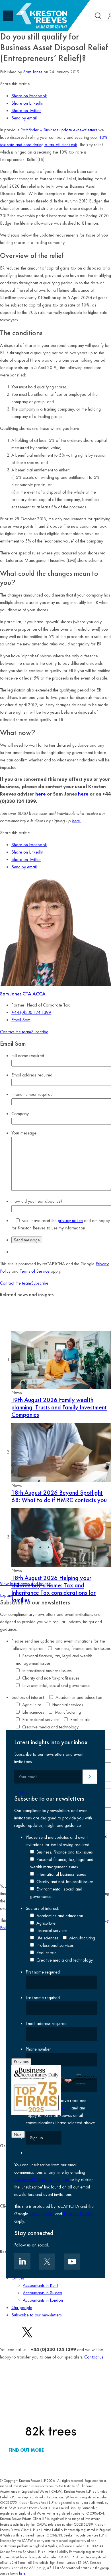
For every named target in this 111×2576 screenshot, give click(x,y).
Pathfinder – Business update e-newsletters (59, 130)
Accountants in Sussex (42, 2293)
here (41, 794)
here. (76, 821)
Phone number (32, 1094)
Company (20, 1114)
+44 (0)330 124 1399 (31, 1012)
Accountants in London (43, 2300)
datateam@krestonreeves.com (42, 2180)
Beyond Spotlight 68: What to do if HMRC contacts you (59, 1496)
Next (18, 2134)
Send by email (24, 118)
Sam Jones (33, 72)
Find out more (26, 2450)
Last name (43, 1998)
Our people (22, 2307)
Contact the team (16, 1032)
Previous (21, 2062)
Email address (32, 1075)
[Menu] (8, 16)
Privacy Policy (42, 2214)
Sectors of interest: (28, 1697)
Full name (28, 1056)
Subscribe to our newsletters (37, 2315)
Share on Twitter (26, 110)
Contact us (94, 2357)
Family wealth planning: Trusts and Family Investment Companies (59, 1407)
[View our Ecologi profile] (51, 2403)
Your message (24, 1133)
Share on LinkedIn (27, 103)
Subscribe (40, 1032)
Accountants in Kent (40, 2285)
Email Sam (21, 1020)
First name (43, 1972)
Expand (7, 1595)
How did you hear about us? (37, 1201)
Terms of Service (35, 1271)
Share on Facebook (29, 96)
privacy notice (70, 1220)
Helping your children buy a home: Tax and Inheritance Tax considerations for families (54, 1589)
